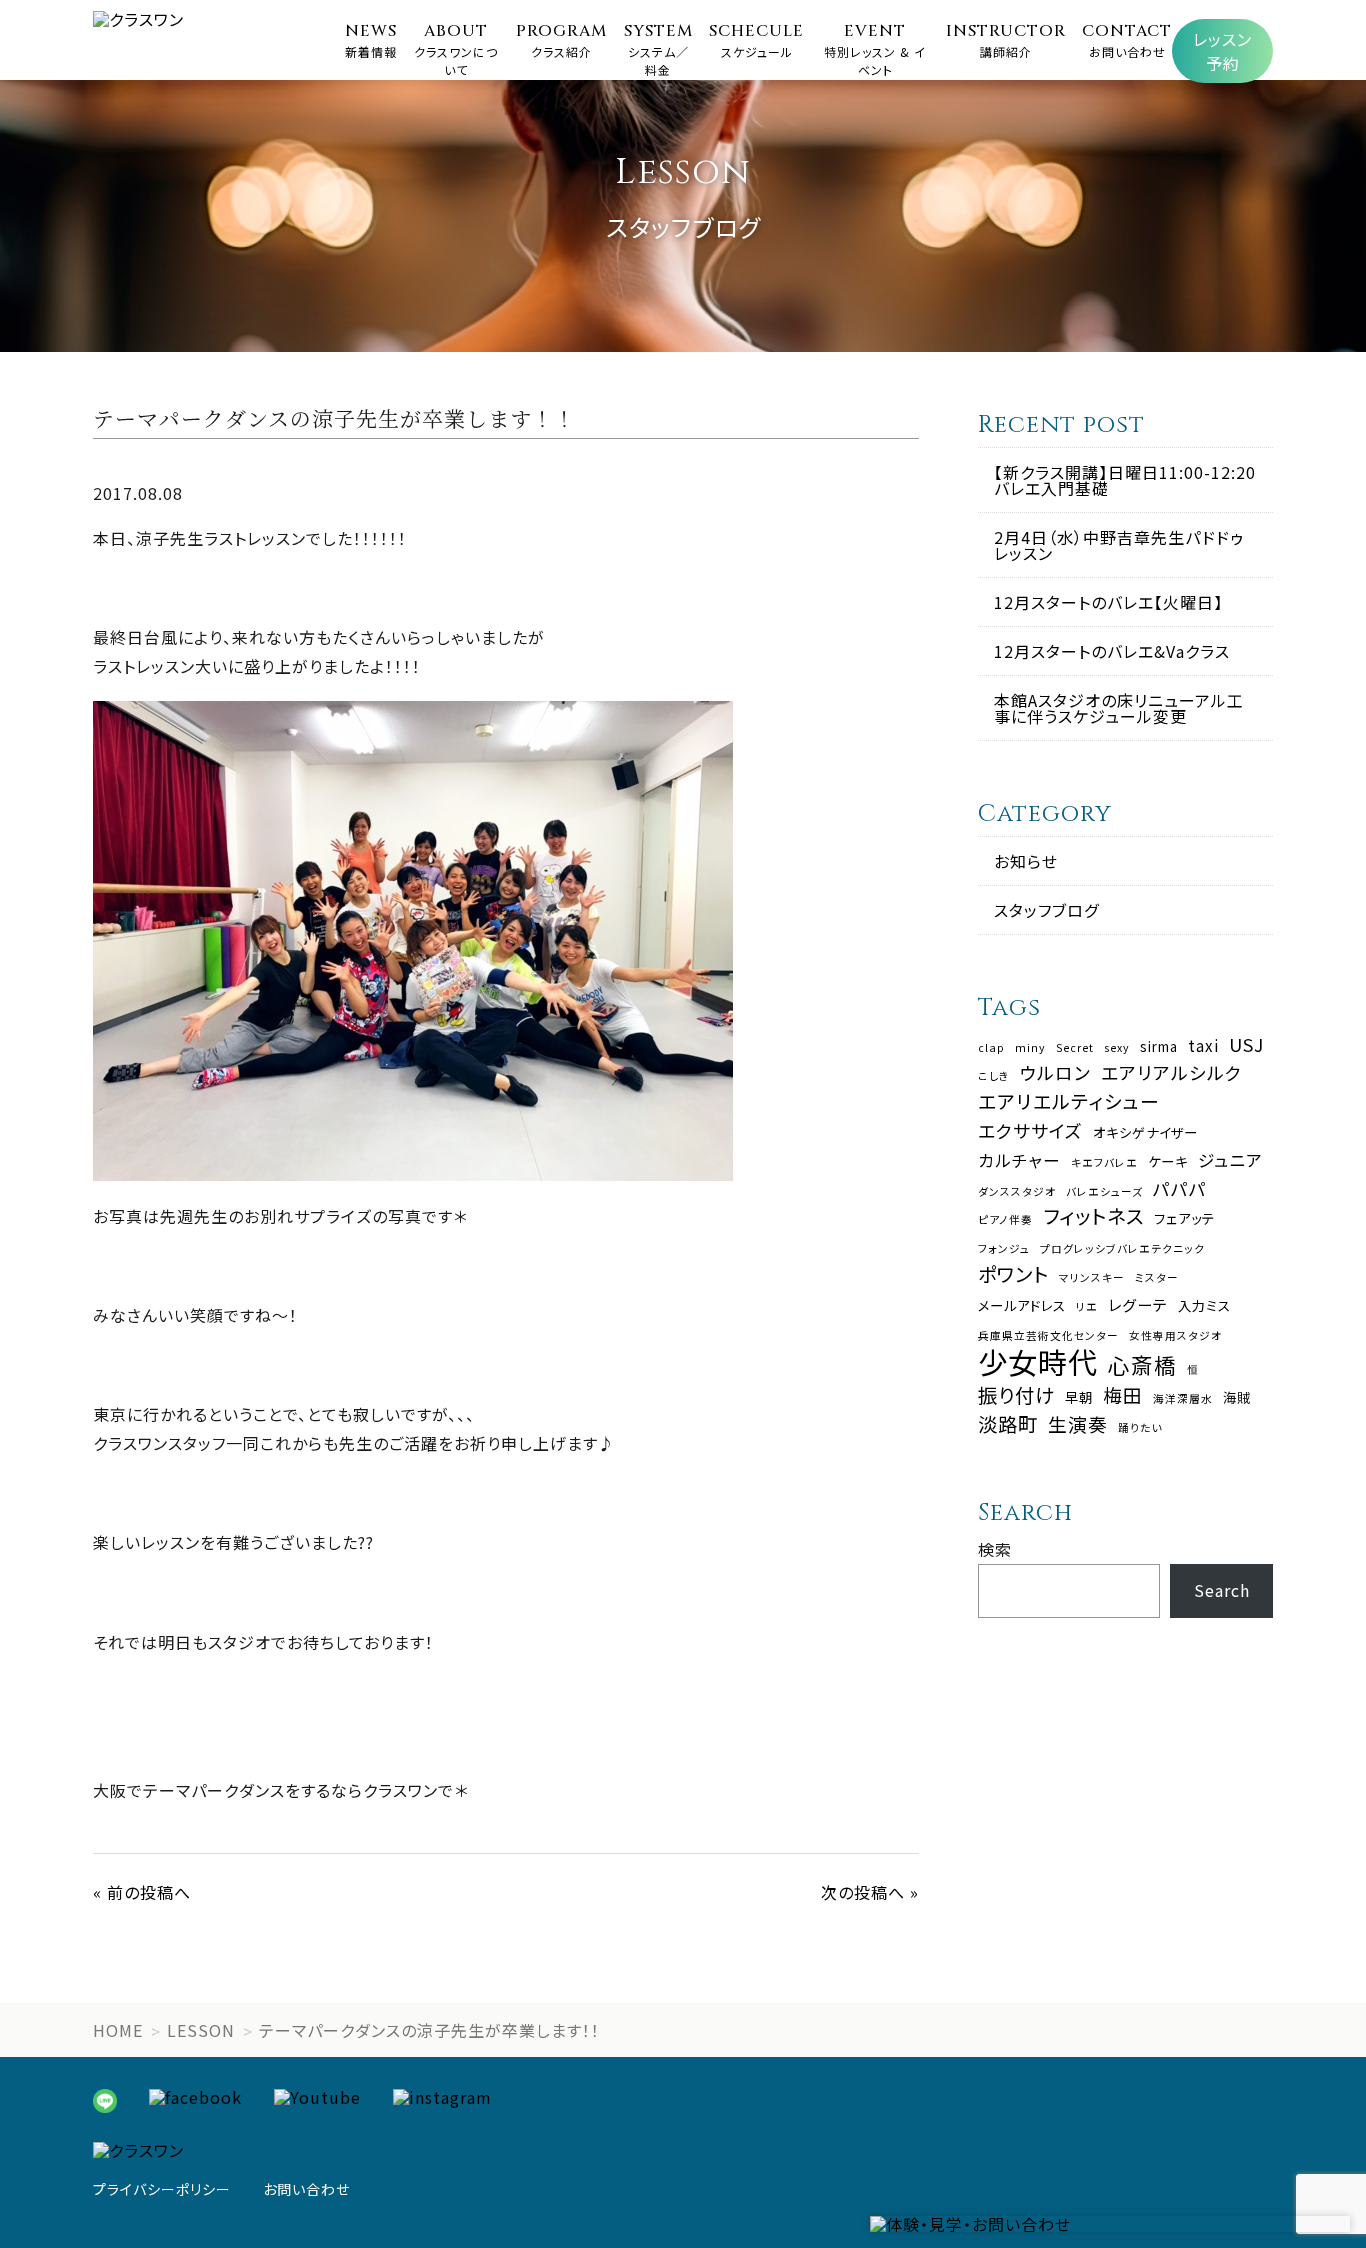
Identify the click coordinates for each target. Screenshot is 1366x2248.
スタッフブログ (1046, 910)
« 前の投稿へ (142, 1892)
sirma (1159, 1046)
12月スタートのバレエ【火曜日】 (1108, 602)
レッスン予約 (1222, 51)
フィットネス (1093, 1215)
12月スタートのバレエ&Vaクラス (1112, 651)
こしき (994, 1076)
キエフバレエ (1104, 1163)
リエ (1087, 1307)
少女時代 (1038, 1361)
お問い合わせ (306, 2189)
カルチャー (1019, 1160)
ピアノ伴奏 (1005, 1220)
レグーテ (1138, 1304)
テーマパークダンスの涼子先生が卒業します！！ (429, 2030)
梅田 (1123, 1395)
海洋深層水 (1183, 1399)
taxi (1203, 1045)
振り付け (1016, 1394)
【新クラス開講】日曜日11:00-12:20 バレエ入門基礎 (1125, 480)
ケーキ (1168, 1161)
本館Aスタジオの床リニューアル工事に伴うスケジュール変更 (1119, 708)
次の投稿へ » (870, 1892)
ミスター (1157, 1278)
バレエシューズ (1104, 1192)
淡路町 (1008, 1423)
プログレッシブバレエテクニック (1122, 1249)
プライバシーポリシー (162, 2189)
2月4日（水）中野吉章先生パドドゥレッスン (1119, 545)
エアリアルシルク (1171, 1073)
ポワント (1013, 1273)
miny (1030, 1048)
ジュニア (1230, 1160)
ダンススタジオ (1017, 1192)
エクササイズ (1030, 1131)
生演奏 (1078, 1424)
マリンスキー (1092, 1278)
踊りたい (1140, 1428)
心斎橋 (1142, 1365)
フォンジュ (1004, 1249)
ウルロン (1055, 1073)
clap (991, 1048)
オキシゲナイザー (1145, 1132)
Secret (1075, 1048)
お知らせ (1026, 861)
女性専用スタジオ (1175, 1336)
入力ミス (1204, 1305)
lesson (201, 2030)
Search (1222, 1590)
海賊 (1237, 1397)
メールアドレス (1022, 1305)
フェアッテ (1184, 1218)
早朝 (1079, 1397)
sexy (1117, 1048)
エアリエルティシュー (1069, 1101)
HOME (118, 2030)
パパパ (1180, 1189)
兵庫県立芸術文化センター (1048, 1336)
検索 (995, 1549)
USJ (1246, 1045)
